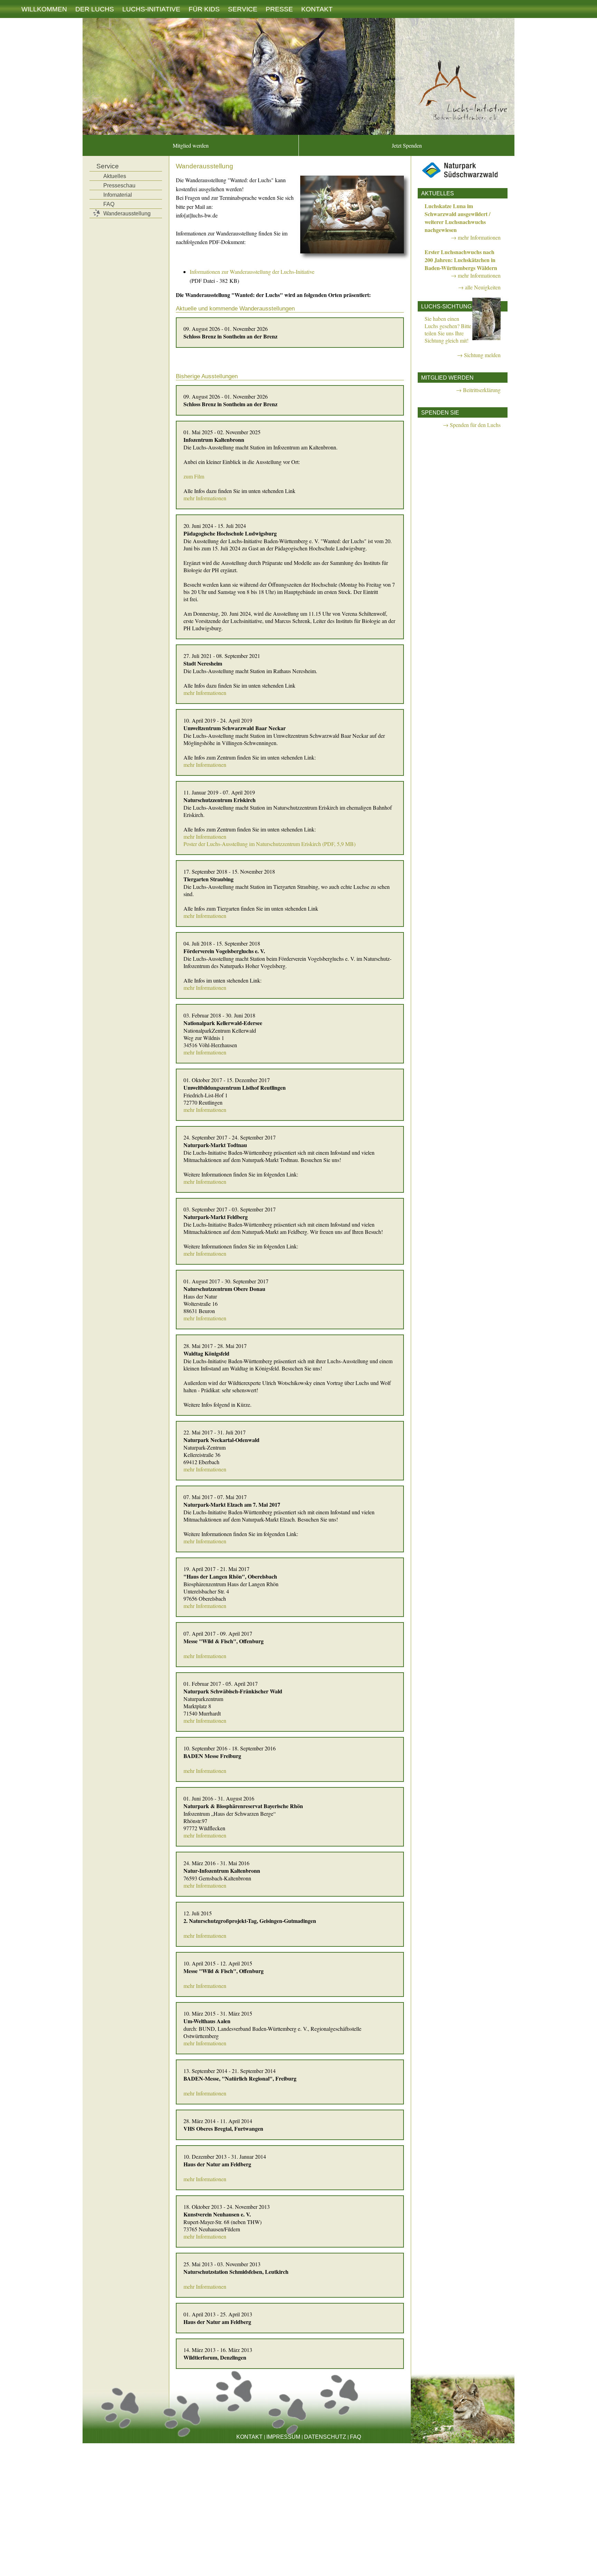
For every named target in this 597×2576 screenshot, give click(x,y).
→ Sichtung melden (479, 355)
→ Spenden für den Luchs (472, 425)
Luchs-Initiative (151, 9)
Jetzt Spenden (407, 145)
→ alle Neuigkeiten (479, 287)
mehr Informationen (205, 498)
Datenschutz (325, 2437)
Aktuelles (115, 176)
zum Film (194, 476)
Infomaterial (118, 195)
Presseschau (119, 185)
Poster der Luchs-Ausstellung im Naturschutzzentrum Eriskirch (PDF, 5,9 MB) (269, 844)
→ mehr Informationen (476, 237)
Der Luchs (95, 9)
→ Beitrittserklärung (478, 390)
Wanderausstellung (127, 213)
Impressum (283, 2437)
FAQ (109, 204)
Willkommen (44, 9)
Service (243, 9)
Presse (279, 9)
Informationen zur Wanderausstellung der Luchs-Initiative (252, 272)
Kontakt (317, 9)
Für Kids (204, 9)
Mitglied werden (191, 145)
